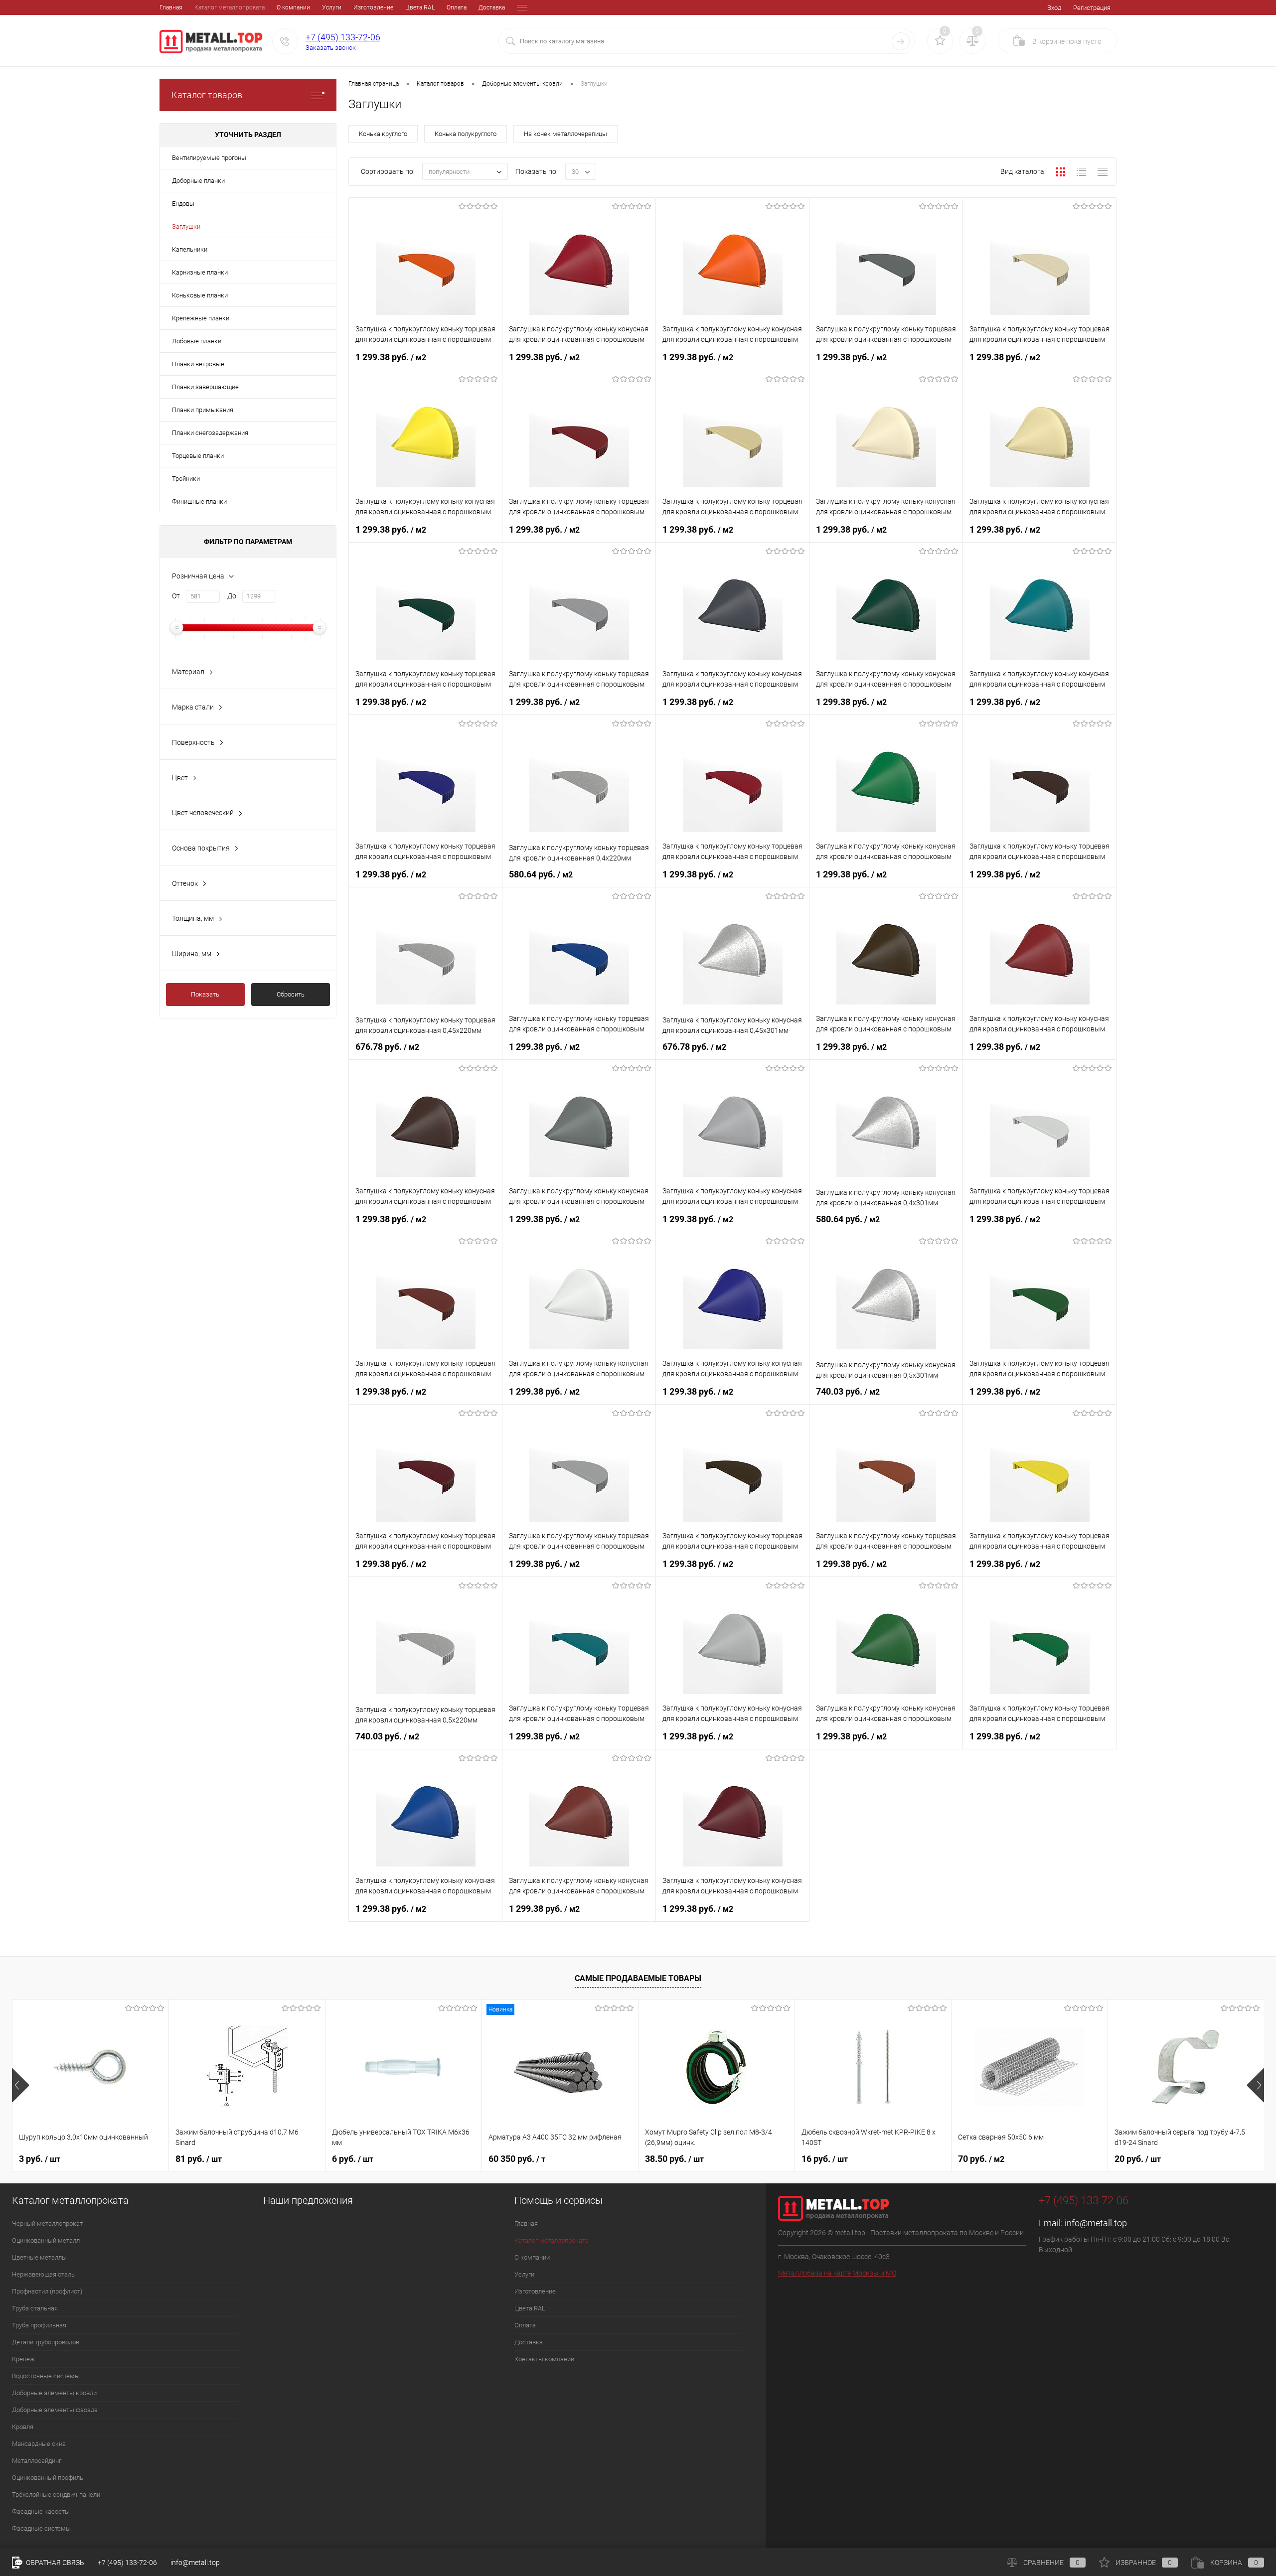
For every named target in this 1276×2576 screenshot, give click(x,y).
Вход (1054, 8)
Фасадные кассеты (41, 2511)
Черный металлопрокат (47, 2223)
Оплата (457, 7)
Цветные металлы (39, 2257)
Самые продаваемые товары (638, 1978)
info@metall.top (1096, 2223)
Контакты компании (544, 2359)
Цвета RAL (420, 7)
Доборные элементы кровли (54, 2393)
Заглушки (186, 226)
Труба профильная (39, 2325)
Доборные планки (198, 181)
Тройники (186, 479)
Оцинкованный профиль (48, 2478)
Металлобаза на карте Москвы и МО (837, 2273)
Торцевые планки (198, 456)
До (232, 596)
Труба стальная (35, 2308)
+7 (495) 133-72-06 (343, 37)
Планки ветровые (198, 364)
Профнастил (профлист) (47, 2291)
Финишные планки (199, 501)
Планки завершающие (205, 387)
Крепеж (23, 2359)
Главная (171, 7)
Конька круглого (383, 134)
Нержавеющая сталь (43, 2274)
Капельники (190, 249)
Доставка (492, 7)
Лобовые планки (197, 341)
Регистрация (1092, 8)
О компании (293, 7)
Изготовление (373, 7)
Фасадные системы (41, 2528)
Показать (205, 994)
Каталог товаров (207, 95)
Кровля (23, 2427)
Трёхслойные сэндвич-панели (56, 2495)
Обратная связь (54, 2563)
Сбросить (291, 994)
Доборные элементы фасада (55, 2410)
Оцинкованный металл (46, 2240)
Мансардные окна (39, 2444)
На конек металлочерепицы (565, 134)
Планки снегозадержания (210, 433)
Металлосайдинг (37, 2461)
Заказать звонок (331, 48)
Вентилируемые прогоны (209, 158)
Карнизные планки (200, 272)
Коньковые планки (200, 295)
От (176, 596)
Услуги (332, 7)
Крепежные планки (201, 318)
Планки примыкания (203, 410)
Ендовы (183, 204)
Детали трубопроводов (46, 2342)
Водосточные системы (46, 2376)
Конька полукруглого (466, 134)
